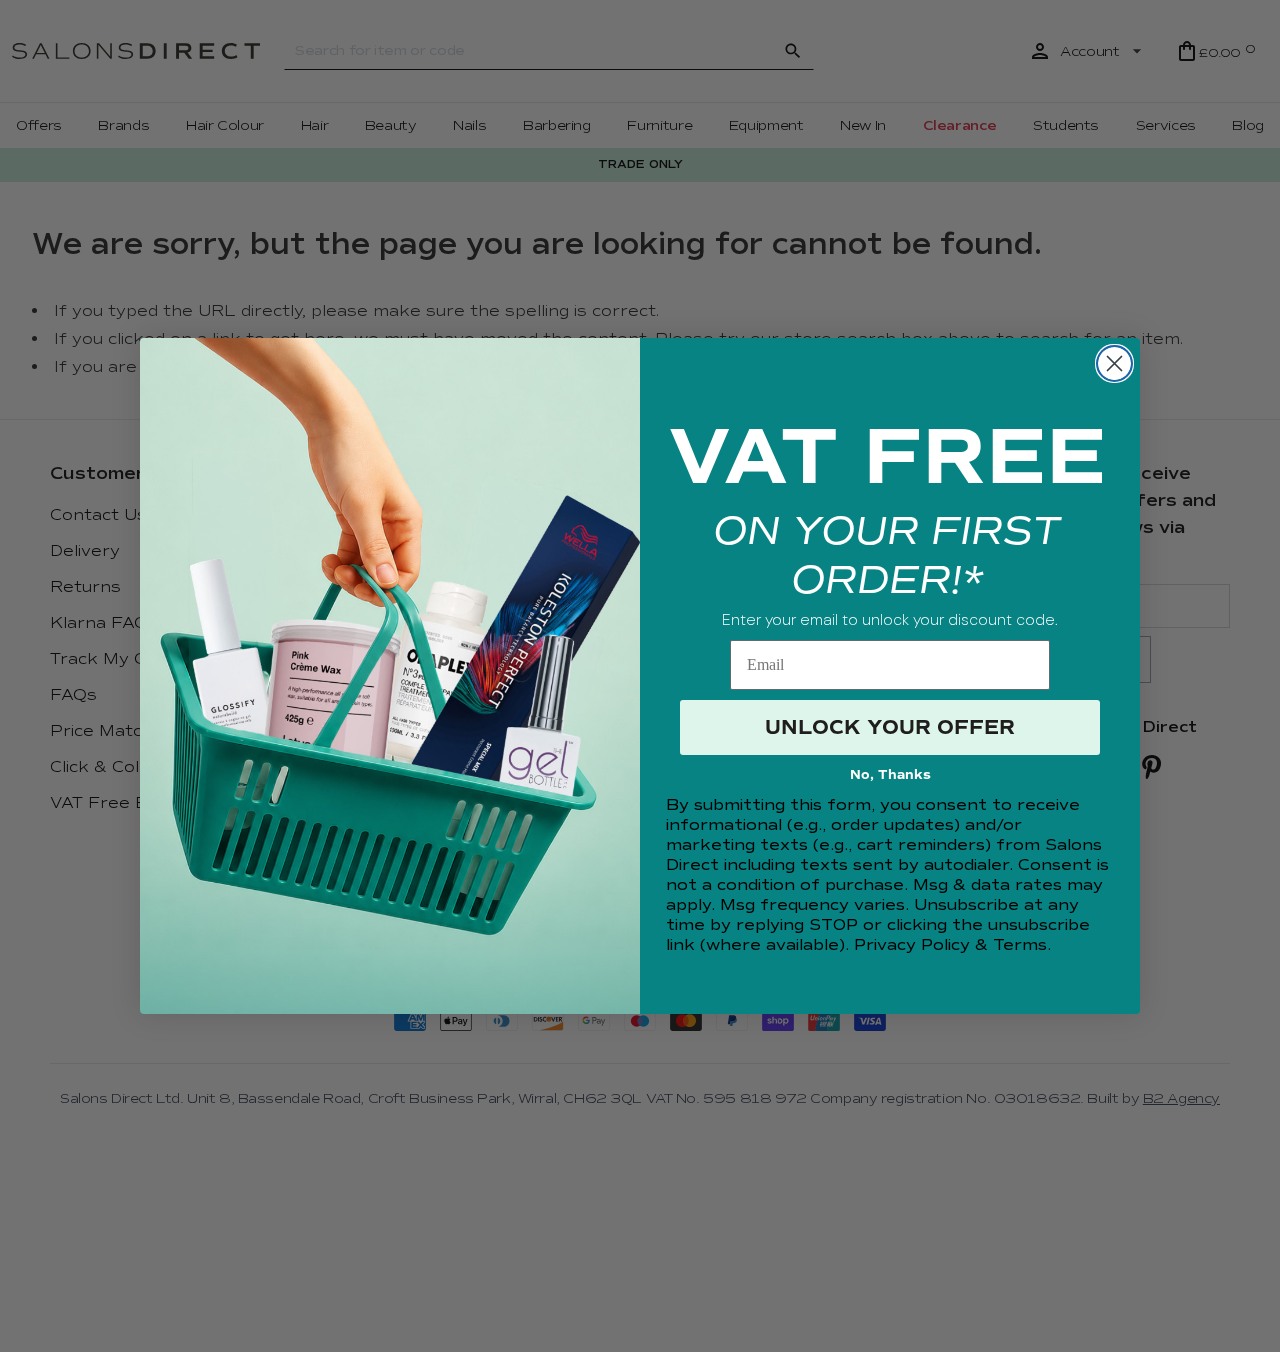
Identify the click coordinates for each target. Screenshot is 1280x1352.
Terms (1020, 945)
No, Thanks (890, 775)
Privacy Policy (912, 945)
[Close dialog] (1114, 363)
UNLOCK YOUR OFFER (890, 727)
